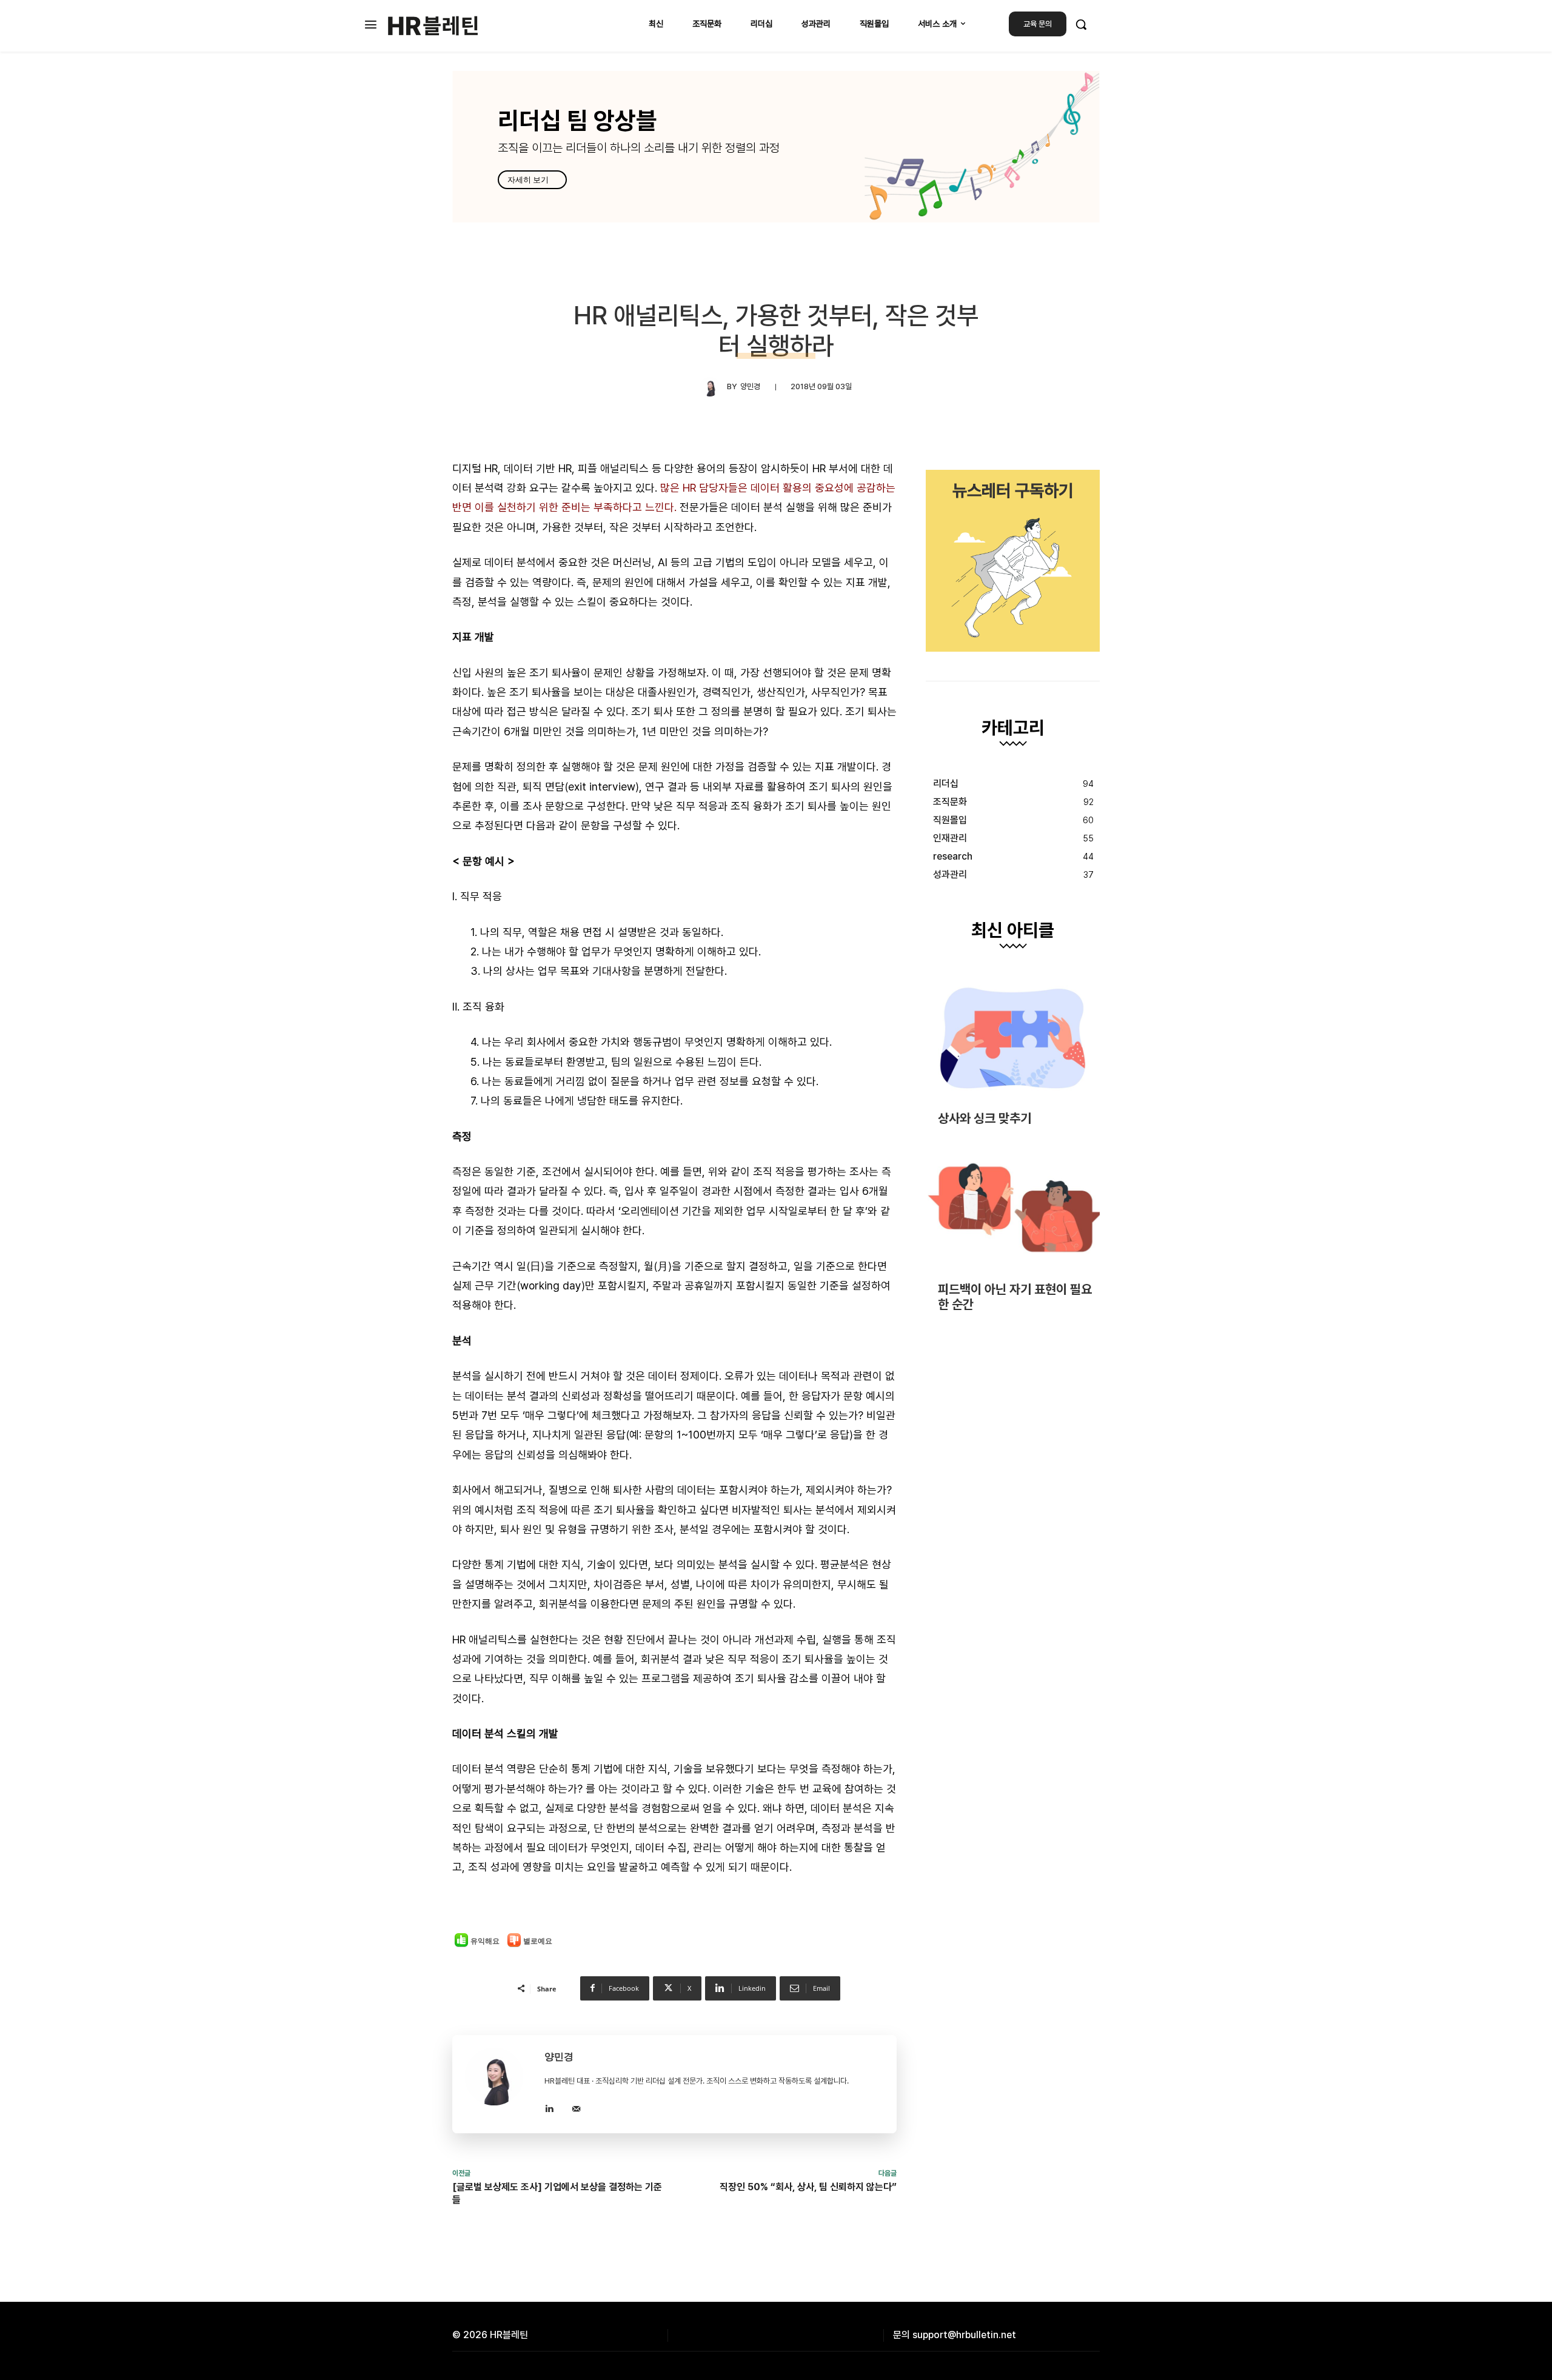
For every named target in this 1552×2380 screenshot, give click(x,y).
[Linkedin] (549, 2107)
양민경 (750, 386)
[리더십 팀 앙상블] (776, 147)
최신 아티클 (1013, 931)
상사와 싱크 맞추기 (985, 1118)
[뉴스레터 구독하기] (1013, 561)
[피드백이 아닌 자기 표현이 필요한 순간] (1013, 1208)
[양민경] (714, 387)
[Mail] (576, 2107)
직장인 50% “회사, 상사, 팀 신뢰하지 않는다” (808, 2187)
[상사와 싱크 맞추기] (1013, 1038)
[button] (1081, 24)
